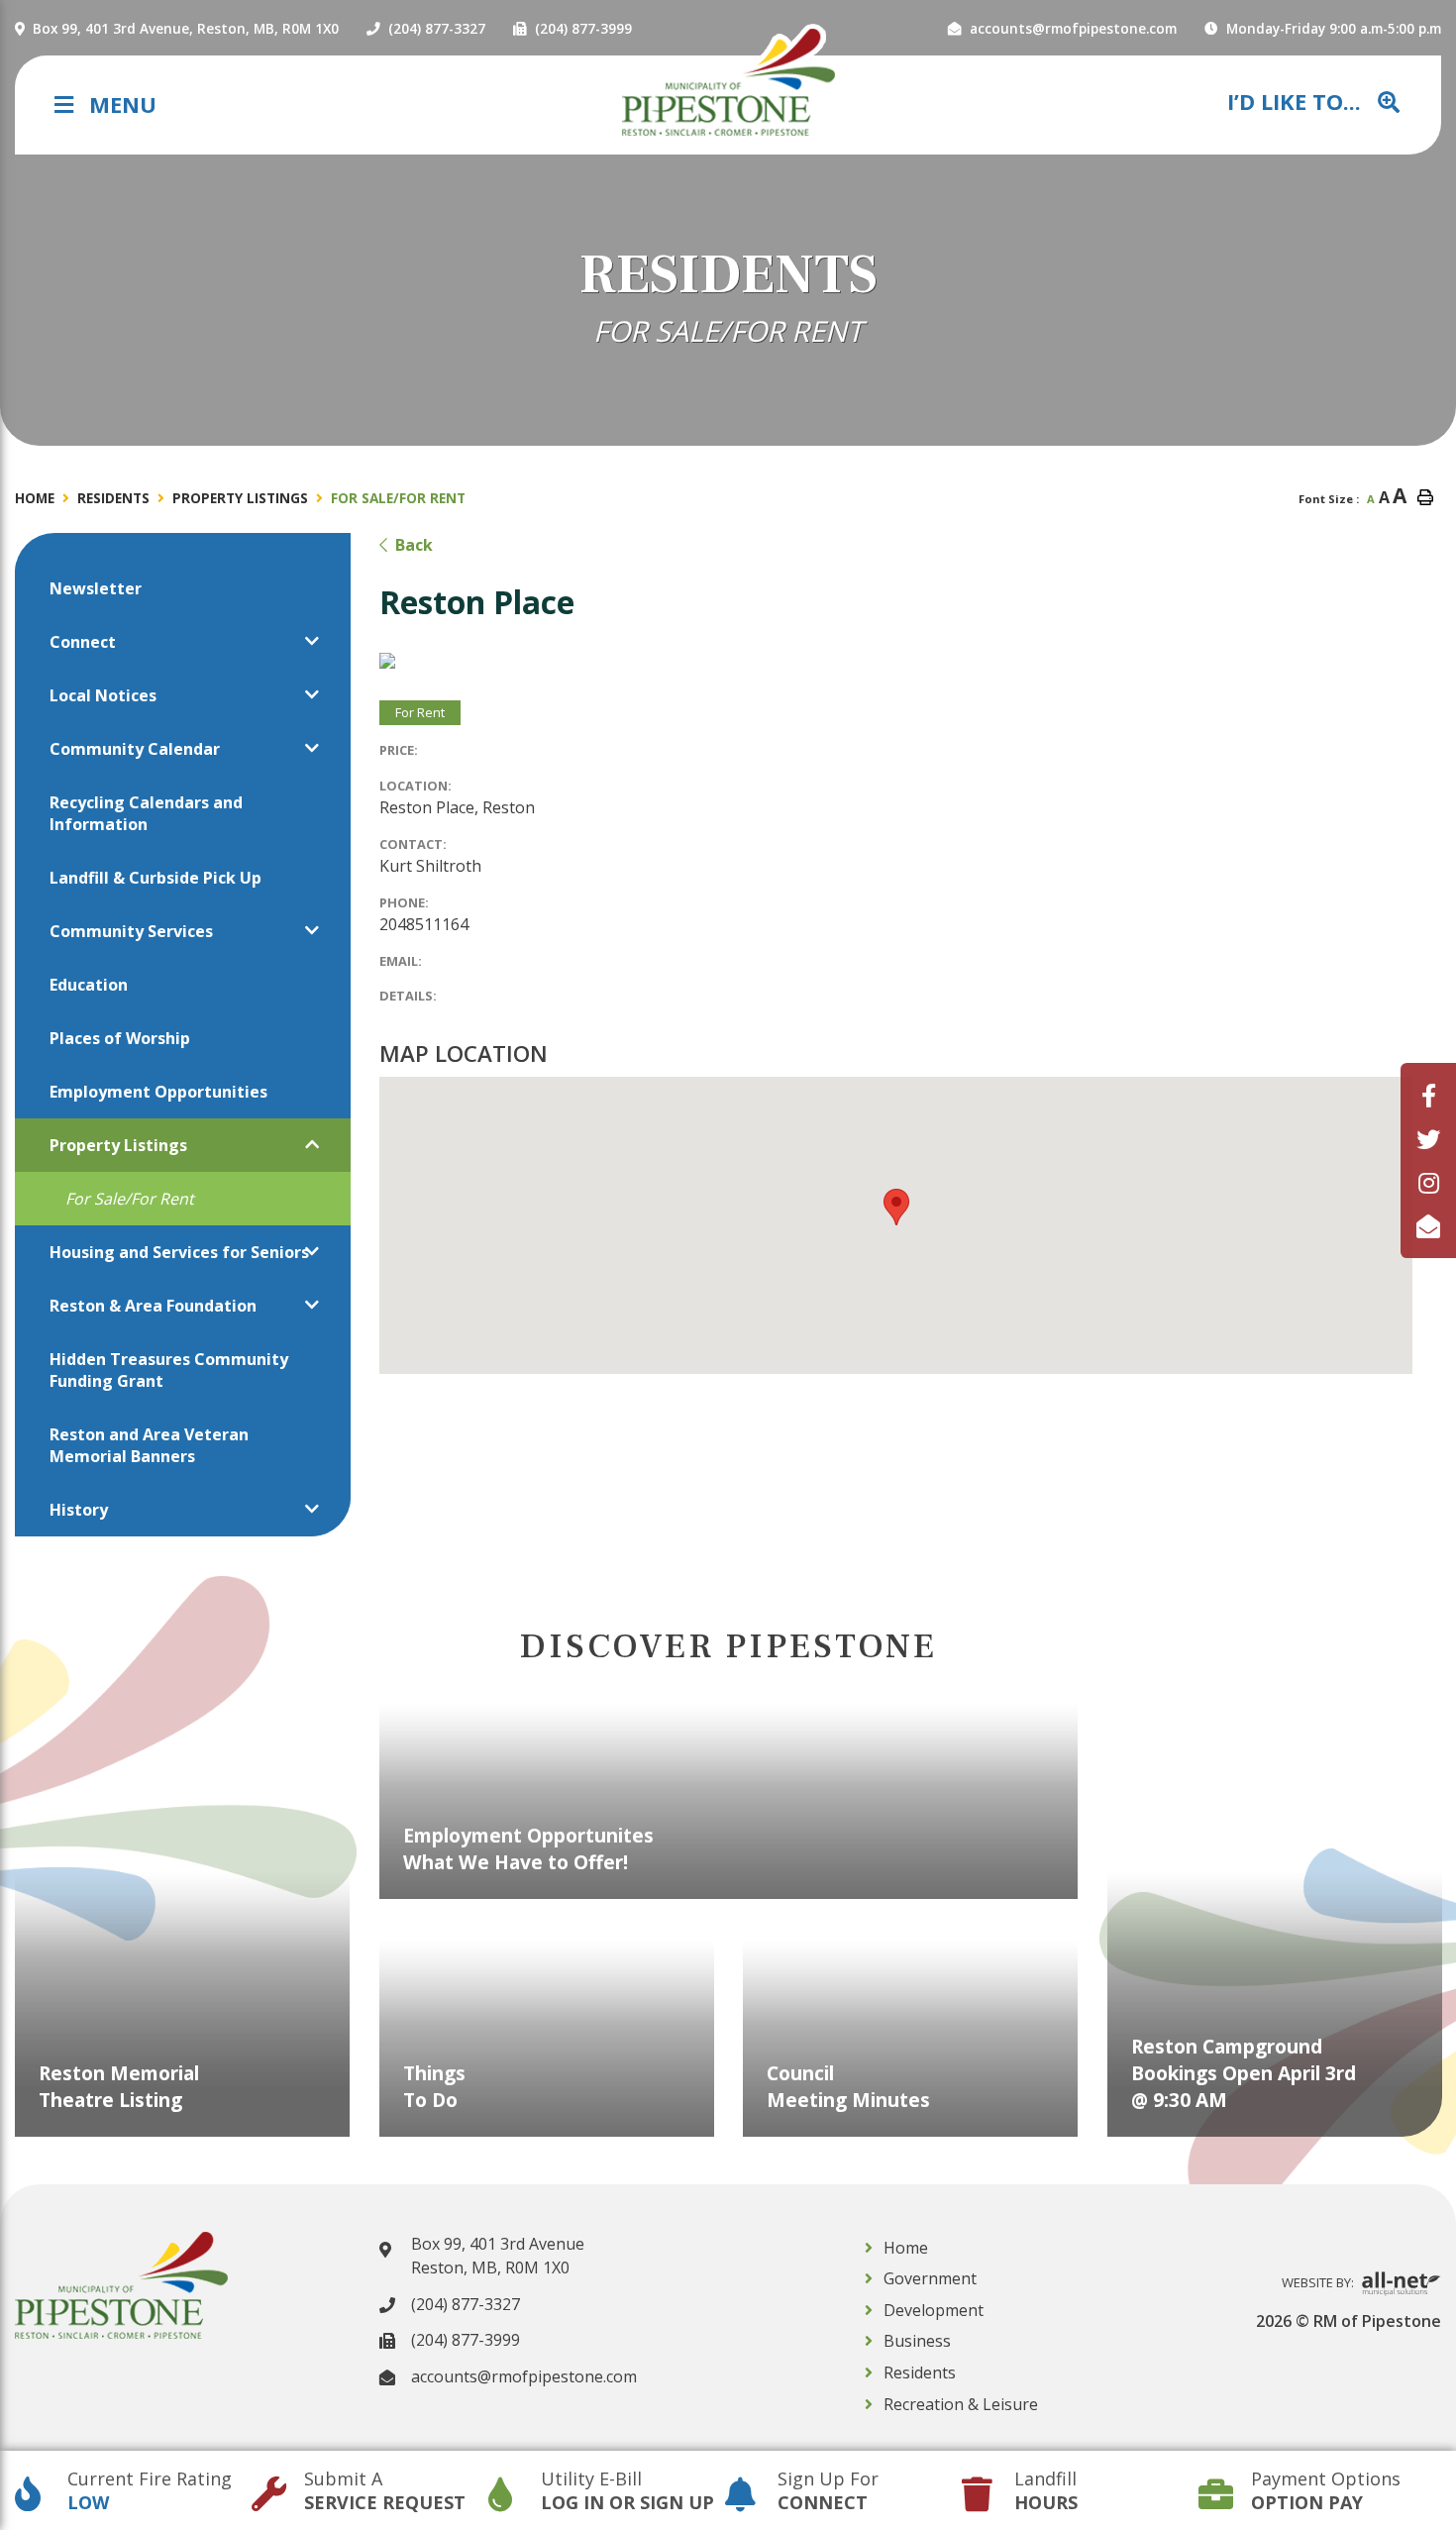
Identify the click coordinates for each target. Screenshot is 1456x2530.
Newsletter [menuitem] (96, 588)
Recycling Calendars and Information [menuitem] (146, 813)
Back (414, 545)
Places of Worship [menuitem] (120, 1038)
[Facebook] (1429, 1095)
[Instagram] (1429, 1182)
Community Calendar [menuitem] (135, 749)
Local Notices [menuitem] (103, 695)
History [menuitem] (79, 1510)
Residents (113, 498)
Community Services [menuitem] (131, 931)
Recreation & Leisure (961, 2404)
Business (917, 2341)
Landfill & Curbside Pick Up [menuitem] (156, 878)
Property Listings (240, 498)
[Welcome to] (728, 81)
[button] (312, 641)
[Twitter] (1428, 1139)
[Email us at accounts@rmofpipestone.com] (1428, 1226)
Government (930, 2278)
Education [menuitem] (89, 985)
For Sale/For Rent (398, 498)
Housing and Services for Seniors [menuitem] (179, 1252)
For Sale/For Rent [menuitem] (130, 1199)
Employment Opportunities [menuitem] (158, 1092)
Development (934, 2310)
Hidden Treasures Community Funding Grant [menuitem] (169, 1370)
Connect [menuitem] (83, 642)
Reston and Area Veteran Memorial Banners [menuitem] (149, 1445)
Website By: (1319, 2282)
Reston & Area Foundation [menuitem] (153, 1306)
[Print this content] (1425, 497)
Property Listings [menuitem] (118, 1145)
